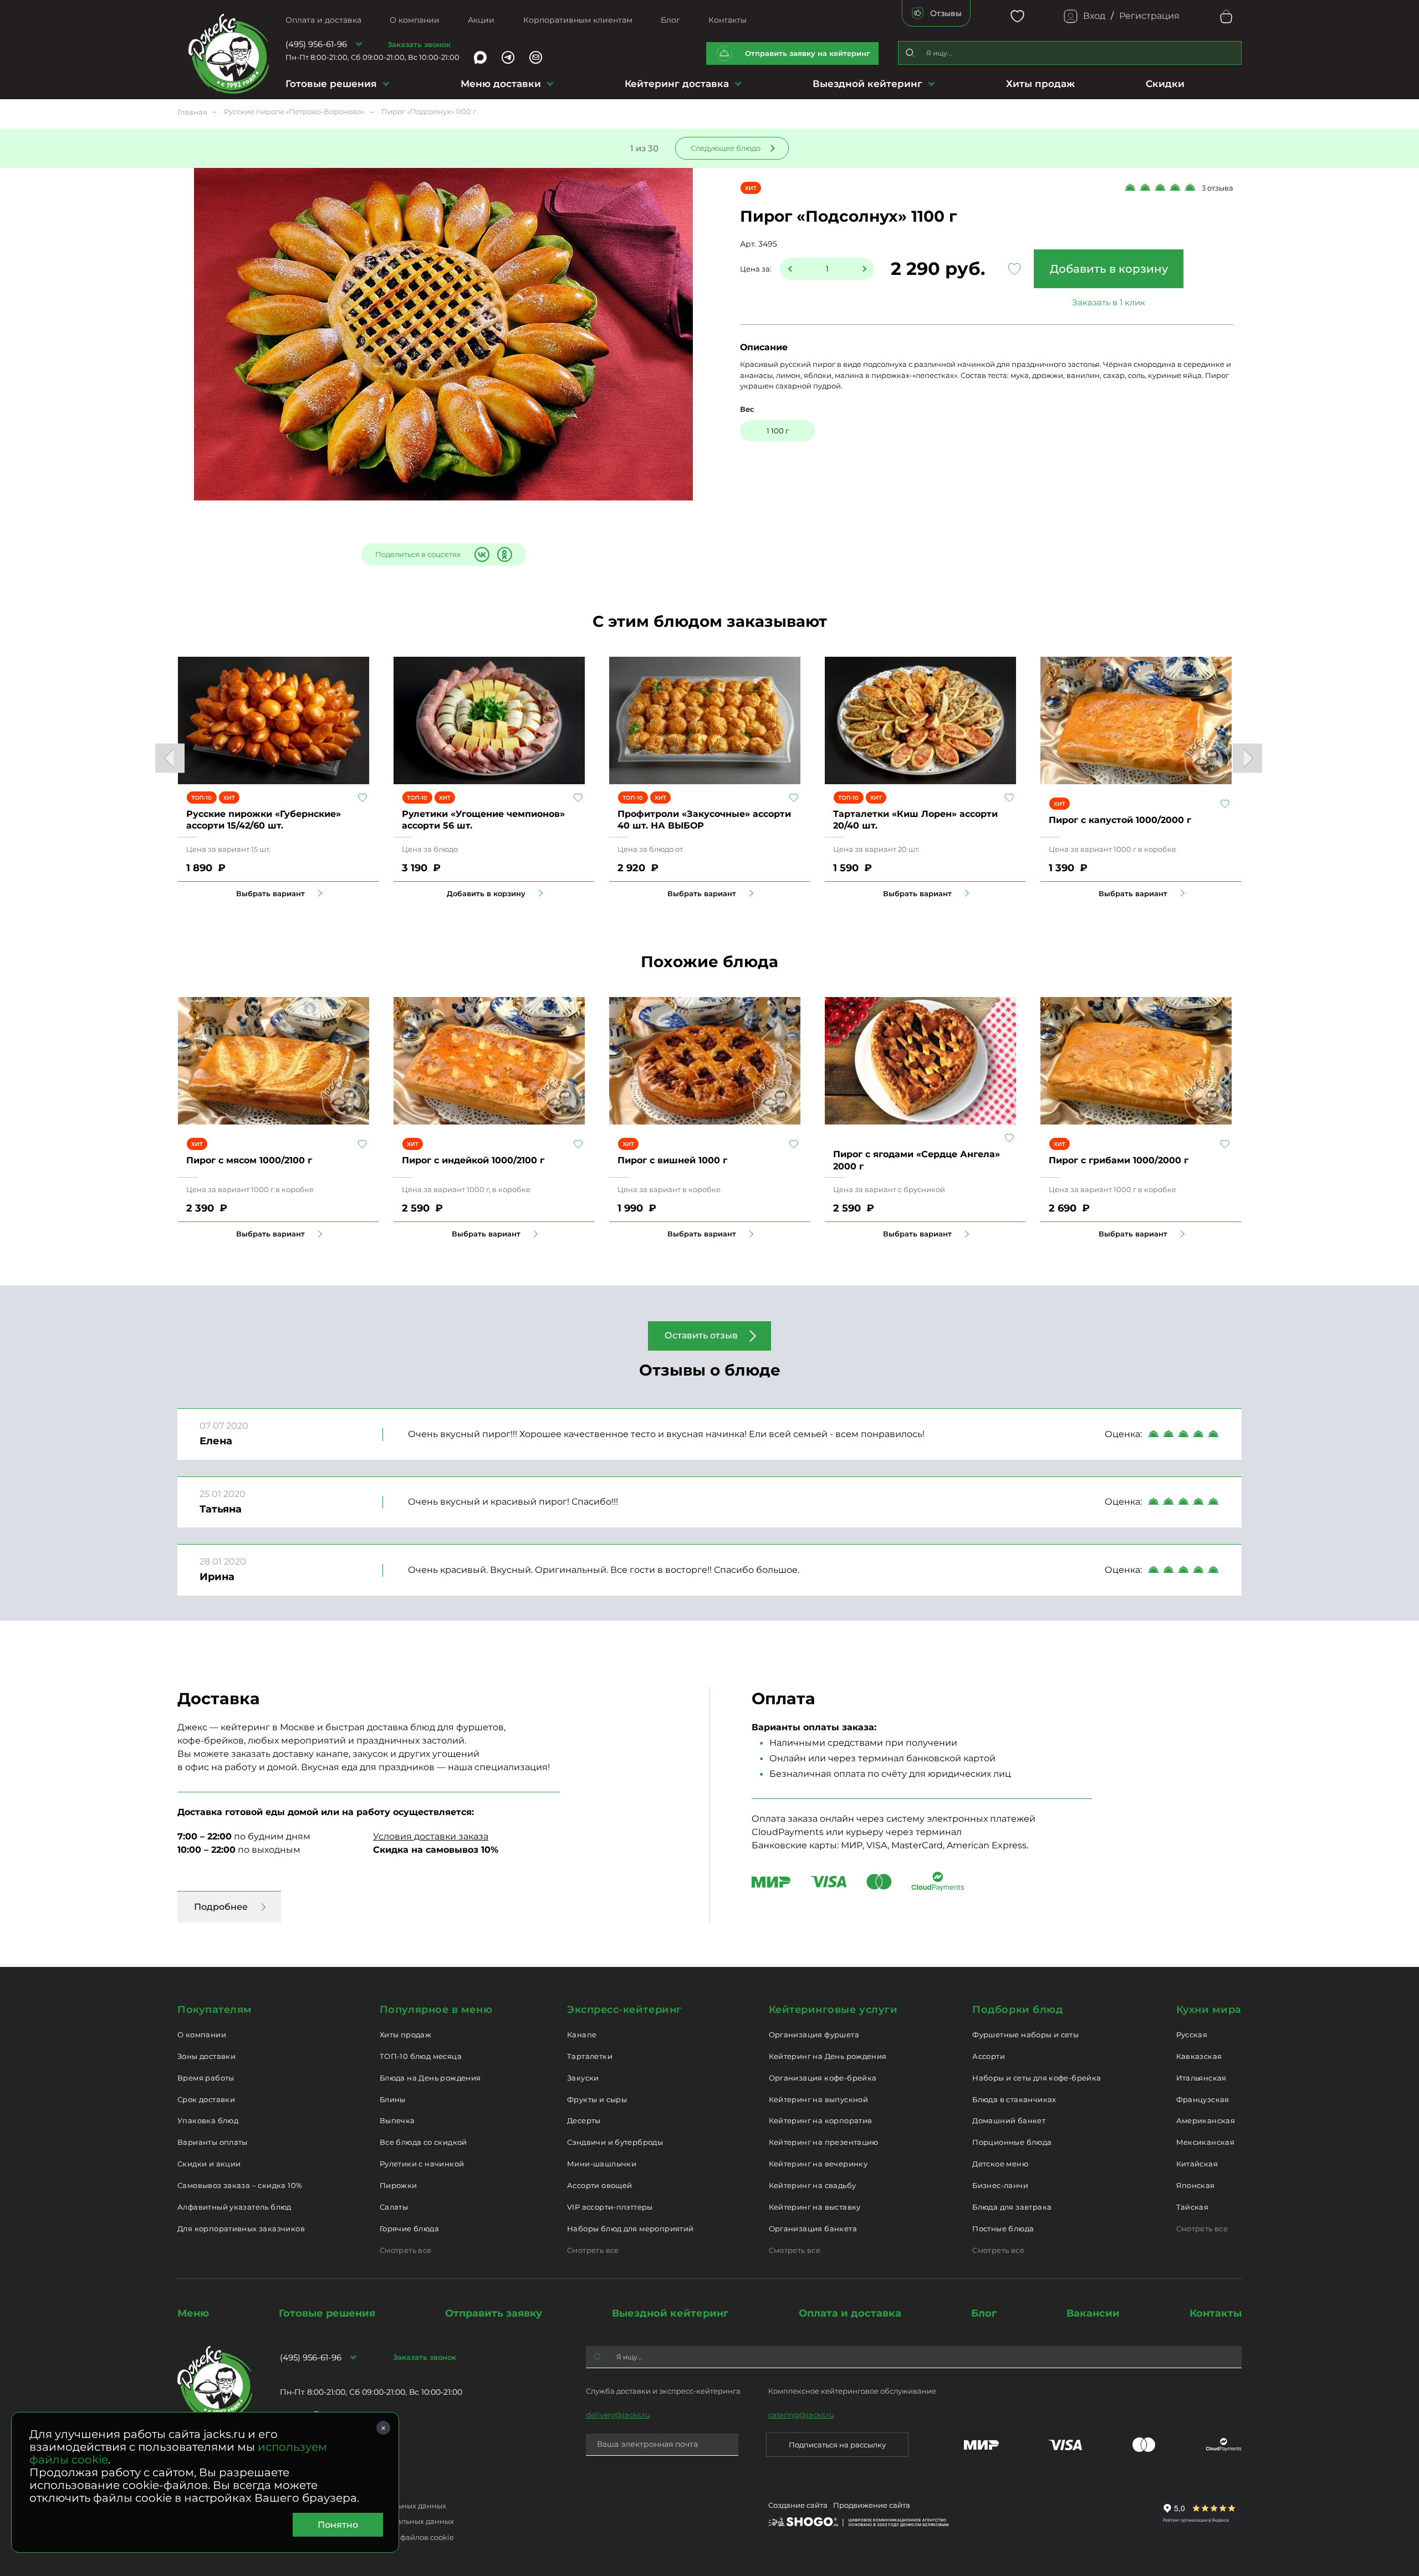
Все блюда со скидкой (423, 2142)
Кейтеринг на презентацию (824, 2142)
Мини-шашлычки (602, 2164)
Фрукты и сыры (597, 2099)
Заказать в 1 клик (1109, 302)
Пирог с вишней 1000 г (672, 1160)
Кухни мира (1209, 2010)
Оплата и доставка (323, 20)
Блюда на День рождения (430, 2078)
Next (1247, 758)
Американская (1206, 2120)
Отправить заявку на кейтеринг (808, 53)
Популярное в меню (436, 2010)
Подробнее (221, 1907)
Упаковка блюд (208, 2120)
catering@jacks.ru (801, 2415)
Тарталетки (590, 2056)
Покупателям (215, 2010)
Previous (170, 758)
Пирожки (399, 2185)
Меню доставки (501, 84)
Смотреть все (406, 2250)
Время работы (206, 2078)
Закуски (583, 2078)
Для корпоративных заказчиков (241, 2229)
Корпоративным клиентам (578, 20)
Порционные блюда (1012, 2142)
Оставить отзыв (701, 1335)
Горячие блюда (409, 2229)
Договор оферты (311, 2490)
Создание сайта (798, 2505)
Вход (1094, 16)
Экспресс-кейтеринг (624, 2010)
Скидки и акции (209, 2164)
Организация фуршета (814, 2035)
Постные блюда (1003, 2229)
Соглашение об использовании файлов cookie (367, 2537)
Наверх (8, 644)
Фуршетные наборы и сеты (1025, 2035)
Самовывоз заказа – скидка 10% (240, 2185)
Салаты (394, 2207)
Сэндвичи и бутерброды (615, 2142)
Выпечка (397, 2120)
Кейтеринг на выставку (815, 2207)
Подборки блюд (1017, 2010)
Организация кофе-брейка (823, 2078)
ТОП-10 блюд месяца (421, 2056)
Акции (481, 20)
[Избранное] (1017, 16)
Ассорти (989, 2056)
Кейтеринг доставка (677, 84)
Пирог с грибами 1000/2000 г (1119, 1160)
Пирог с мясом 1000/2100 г (249, 1160)
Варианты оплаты (213, 2142)
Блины (393, 2099)
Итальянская (1201, 2078)
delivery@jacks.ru (618, 2415)
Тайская (1193, 2207)
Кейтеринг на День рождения (828, 2056)
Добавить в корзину (1109, 269)
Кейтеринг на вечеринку (818, 2164)
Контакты (728, 20)
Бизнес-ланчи (1000, 2185)
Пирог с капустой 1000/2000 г (1120, 820)
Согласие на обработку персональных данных (367, 2521)
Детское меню (1000, 2164)
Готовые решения (331, 84)
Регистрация (1149, 16)
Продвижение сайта (872, 2505)
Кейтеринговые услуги (833, 2010)
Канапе (582, 2035)
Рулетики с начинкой (422, 2164)
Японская (1196, 2185)
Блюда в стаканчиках (1014, 2099)
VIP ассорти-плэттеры (610, 2207)
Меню (193, 2313)
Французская (1203, 2099)
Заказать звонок (419, 44)
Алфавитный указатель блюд (234, 2207)
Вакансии (1093, 2313)
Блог (670, 20)
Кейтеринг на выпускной (819, 2099)
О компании (415, 20)
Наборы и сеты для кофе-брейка (1037, 2078)
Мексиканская (1206, 2142)
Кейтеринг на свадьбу (813, 2185)
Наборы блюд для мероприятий (631, 2229)
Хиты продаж (1040, 84)
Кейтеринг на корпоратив (821, 2120)
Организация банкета (813, 2229)
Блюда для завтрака (1012, 2207)
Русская (1192, 2035)
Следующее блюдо (726, 148)
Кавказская (1199, 2056)
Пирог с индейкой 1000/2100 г (473, 1160)
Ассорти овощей (599, 2185)
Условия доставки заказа (431, 1836)
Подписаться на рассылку (837, 2445)
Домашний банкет (1009, 2120)
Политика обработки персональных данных (363, 2506)
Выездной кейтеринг (867, 84)
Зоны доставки (206, 2056)
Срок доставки (206, 2099)
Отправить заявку (494, 2313)
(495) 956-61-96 (316, 44)
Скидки (1165, 84)
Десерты (584, 2120)
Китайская (1197, 2164)
